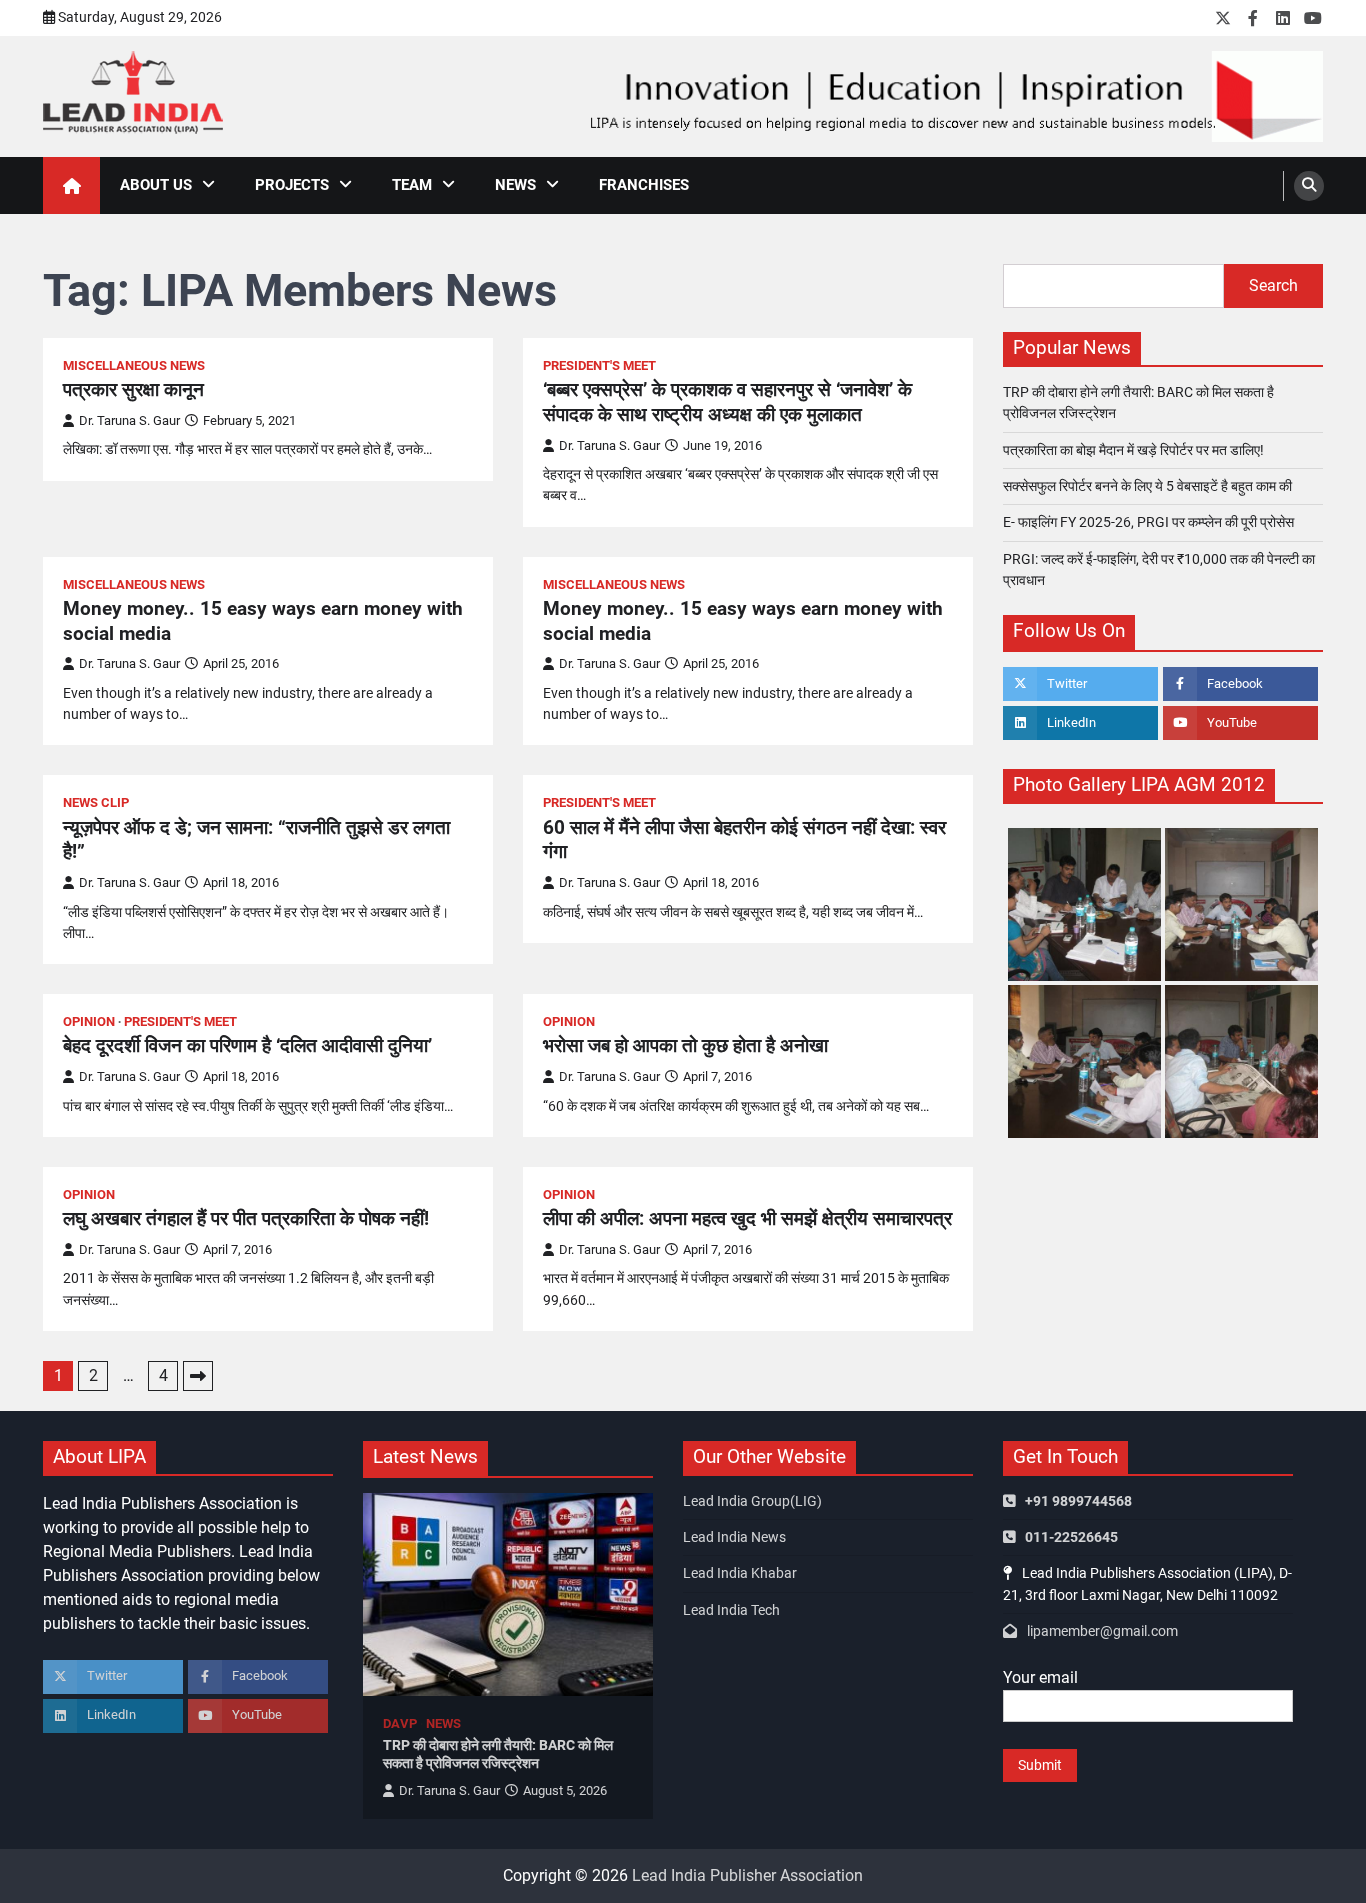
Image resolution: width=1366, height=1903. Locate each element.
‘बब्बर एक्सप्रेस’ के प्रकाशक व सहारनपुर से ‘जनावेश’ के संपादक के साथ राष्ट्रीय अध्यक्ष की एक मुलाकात (727, 402)
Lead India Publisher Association (747, 1875)
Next (198, 1376)
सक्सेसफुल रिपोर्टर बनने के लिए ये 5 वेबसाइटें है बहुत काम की (1147, 486)
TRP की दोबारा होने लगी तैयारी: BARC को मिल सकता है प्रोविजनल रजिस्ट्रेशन (498, 1754)
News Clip (96, 802)
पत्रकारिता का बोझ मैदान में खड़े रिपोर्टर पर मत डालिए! (1133, 450)
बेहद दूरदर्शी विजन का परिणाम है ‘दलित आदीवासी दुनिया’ (247, 1045)
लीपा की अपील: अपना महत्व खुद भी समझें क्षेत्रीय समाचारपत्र (747, 1218)
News (515, 185)
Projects (292, 185)
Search (1273, 285)
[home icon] (71, 185)
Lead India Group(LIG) (752, 1501)
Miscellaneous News (134, 365)
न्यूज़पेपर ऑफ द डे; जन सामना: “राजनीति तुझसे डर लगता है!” (256, 840)
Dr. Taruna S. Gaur (129, 420)
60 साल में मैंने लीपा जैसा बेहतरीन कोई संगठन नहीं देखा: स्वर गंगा (744, 840)
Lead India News (734, 1537)
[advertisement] (954, 96)
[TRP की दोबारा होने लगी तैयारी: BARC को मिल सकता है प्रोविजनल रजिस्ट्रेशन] (508, 1594)
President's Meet (599, 365)
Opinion (89, 1021)
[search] (1309, 186)
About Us (156, 185)
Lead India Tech (731, 1610)
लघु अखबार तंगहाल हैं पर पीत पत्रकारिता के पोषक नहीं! (246, 1218)
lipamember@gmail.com (1102, 1631)
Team (412, 185)
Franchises (644, 185)
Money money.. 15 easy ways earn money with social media (263, 621)
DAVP (400, 1723)
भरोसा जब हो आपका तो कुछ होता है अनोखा (685, 1045)
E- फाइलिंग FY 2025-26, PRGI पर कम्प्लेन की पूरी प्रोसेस (1148, 522)
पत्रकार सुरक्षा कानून (133, 389)
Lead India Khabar (740, 1573)
